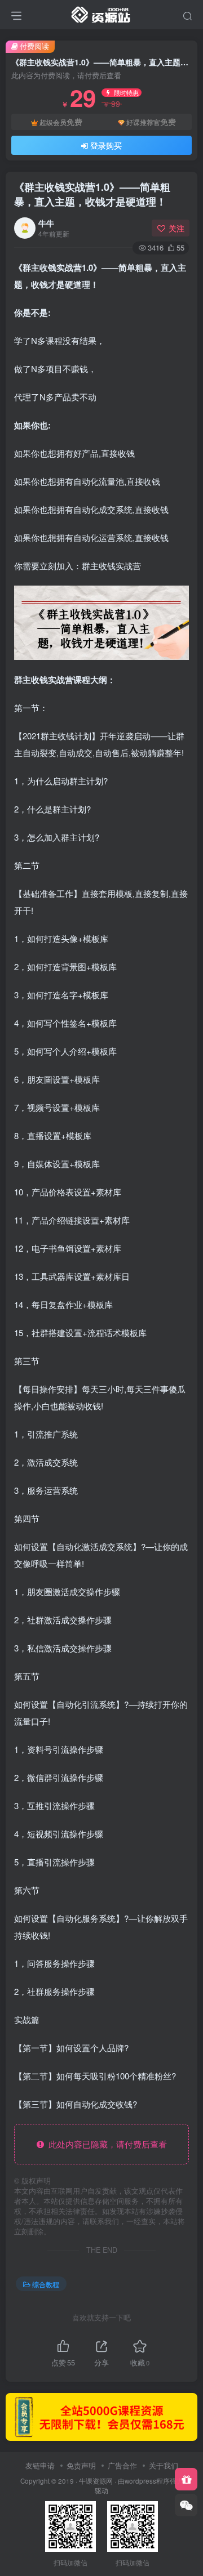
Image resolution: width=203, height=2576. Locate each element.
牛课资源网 (96, 2481)
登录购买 (106, 145)
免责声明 (81, 2465)
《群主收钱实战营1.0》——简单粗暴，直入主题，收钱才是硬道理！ (92, 194)
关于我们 (164, 2465)
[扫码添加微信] (186, 2505)
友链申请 (40, 2465)
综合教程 (46, 2284)
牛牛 (46, 223)
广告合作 (122, 2465)
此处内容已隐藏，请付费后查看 (105, 2144)
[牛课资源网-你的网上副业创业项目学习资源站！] (101, 13)
